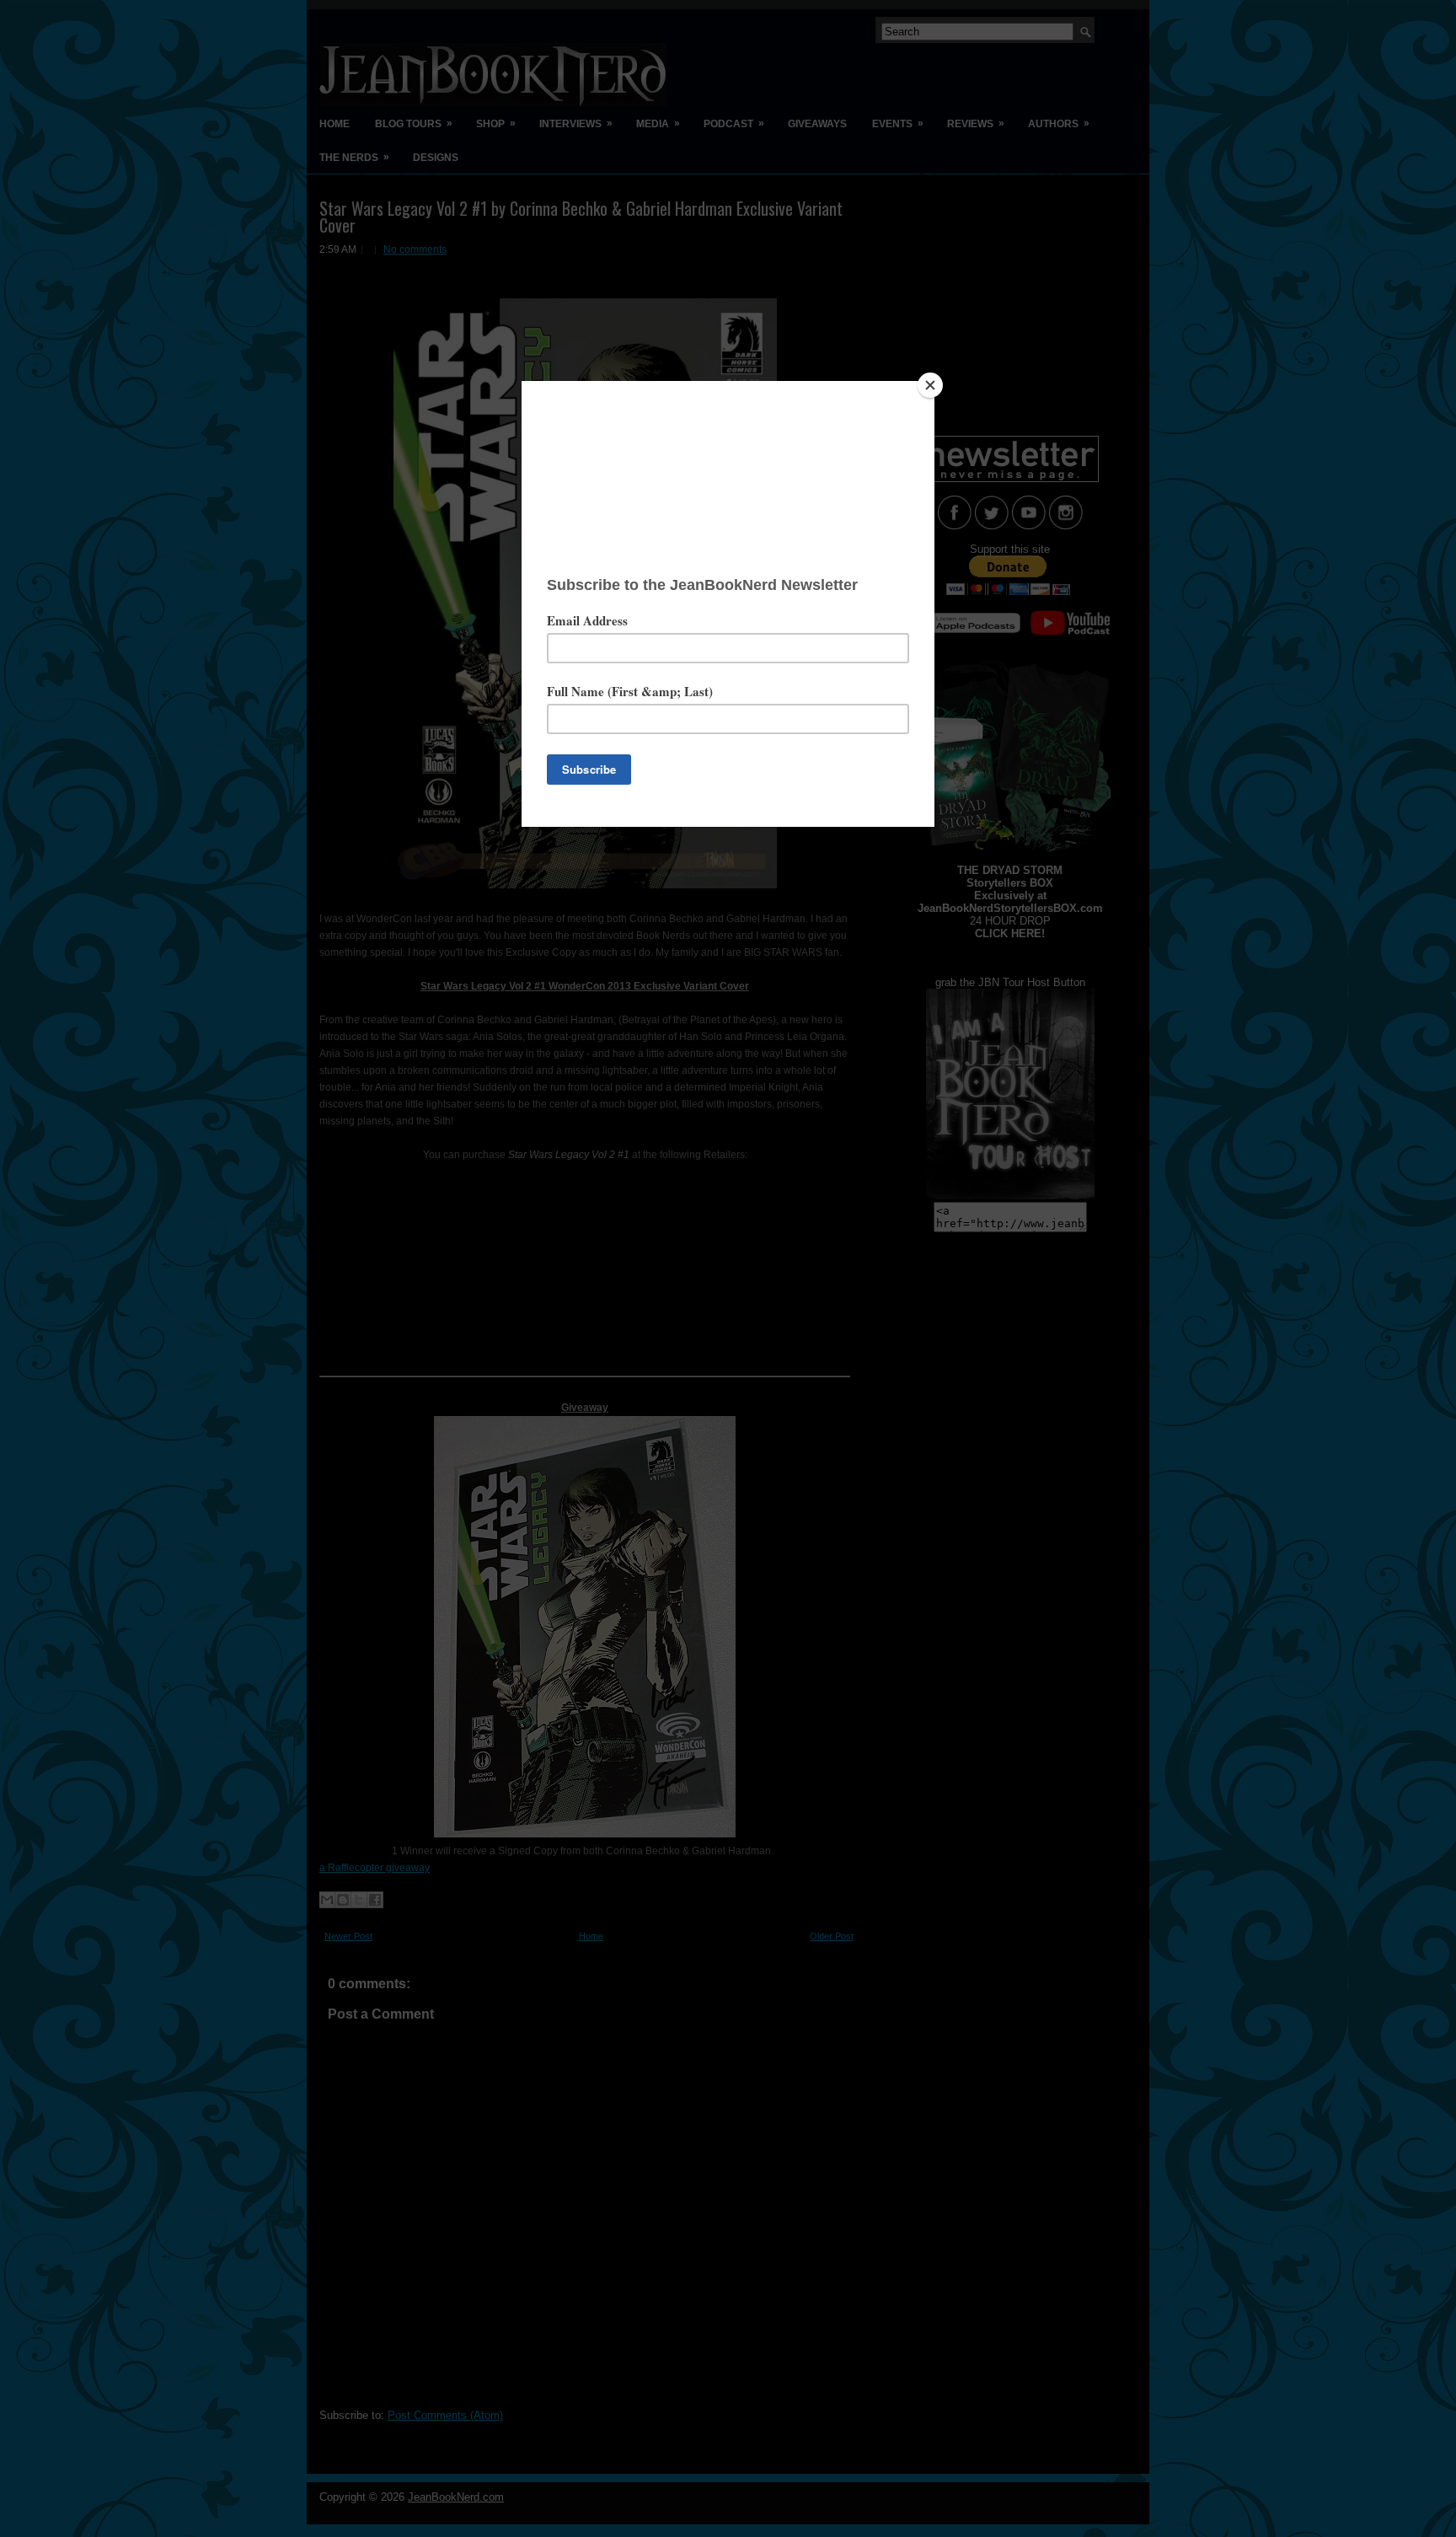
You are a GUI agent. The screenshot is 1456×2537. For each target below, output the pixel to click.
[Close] (930, 385)
